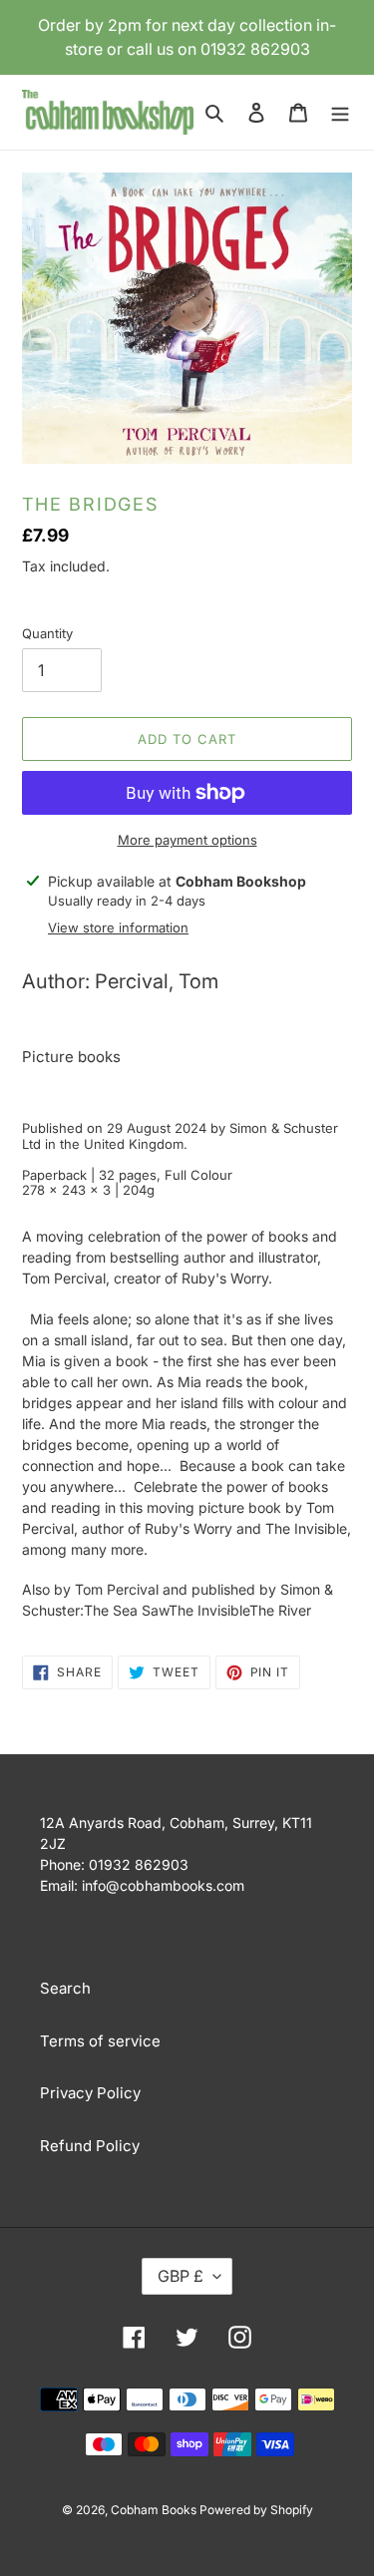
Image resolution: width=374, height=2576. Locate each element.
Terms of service (100, 2041)
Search (65, 1988)
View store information (118, 927)
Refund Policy (90, 2146)
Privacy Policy (90, 2093)
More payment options (187, 840)
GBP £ (181, 2276)
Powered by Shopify (256, 2510)
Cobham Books (155, 2510)
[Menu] (340, 112)
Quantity (47, 633)
